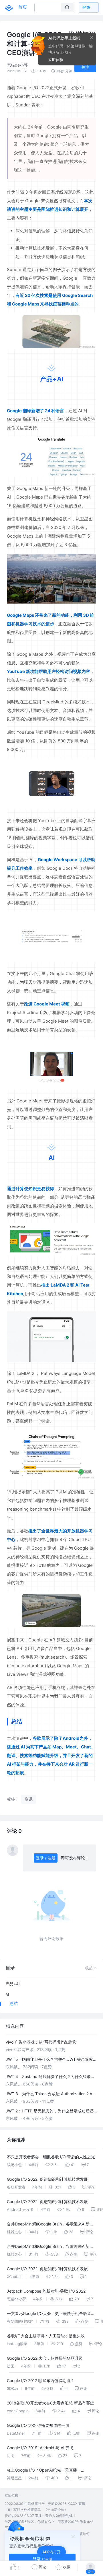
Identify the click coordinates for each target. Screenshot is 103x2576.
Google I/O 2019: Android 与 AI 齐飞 (40, 2448)
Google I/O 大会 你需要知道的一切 (38, 2425)
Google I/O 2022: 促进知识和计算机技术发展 (47, 2179)
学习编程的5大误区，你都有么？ (30, 2522)
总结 (14, 2003)
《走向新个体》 (56, 2510)
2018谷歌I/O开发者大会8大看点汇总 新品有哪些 (50, 2403)
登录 (86, 7)
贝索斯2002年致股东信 (76, 2522)
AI (7, 1994)
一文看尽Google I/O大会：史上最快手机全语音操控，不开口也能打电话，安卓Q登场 (51, 2314)
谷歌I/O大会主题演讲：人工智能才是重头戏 (46, 2336)
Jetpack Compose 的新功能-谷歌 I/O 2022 (46, 2291)
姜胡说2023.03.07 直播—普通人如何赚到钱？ (40, 2516)
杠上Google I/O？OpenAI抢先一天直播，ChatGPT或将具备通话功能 (44, 2471)
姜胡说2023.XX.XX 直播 (67, 2504)
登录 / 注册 (46, 1858)
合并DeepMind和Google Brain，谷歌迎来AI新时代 (50, 2225)
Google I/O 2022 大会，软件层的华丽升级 (45, 2358)
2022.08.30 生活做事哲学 (25, 2504)
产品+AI (13, 1984)
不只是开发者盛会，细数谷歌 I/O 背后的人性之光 (51, 2157)
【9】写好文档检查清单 (23, 2510)
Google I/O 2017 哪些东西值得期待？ (41, 2381)
